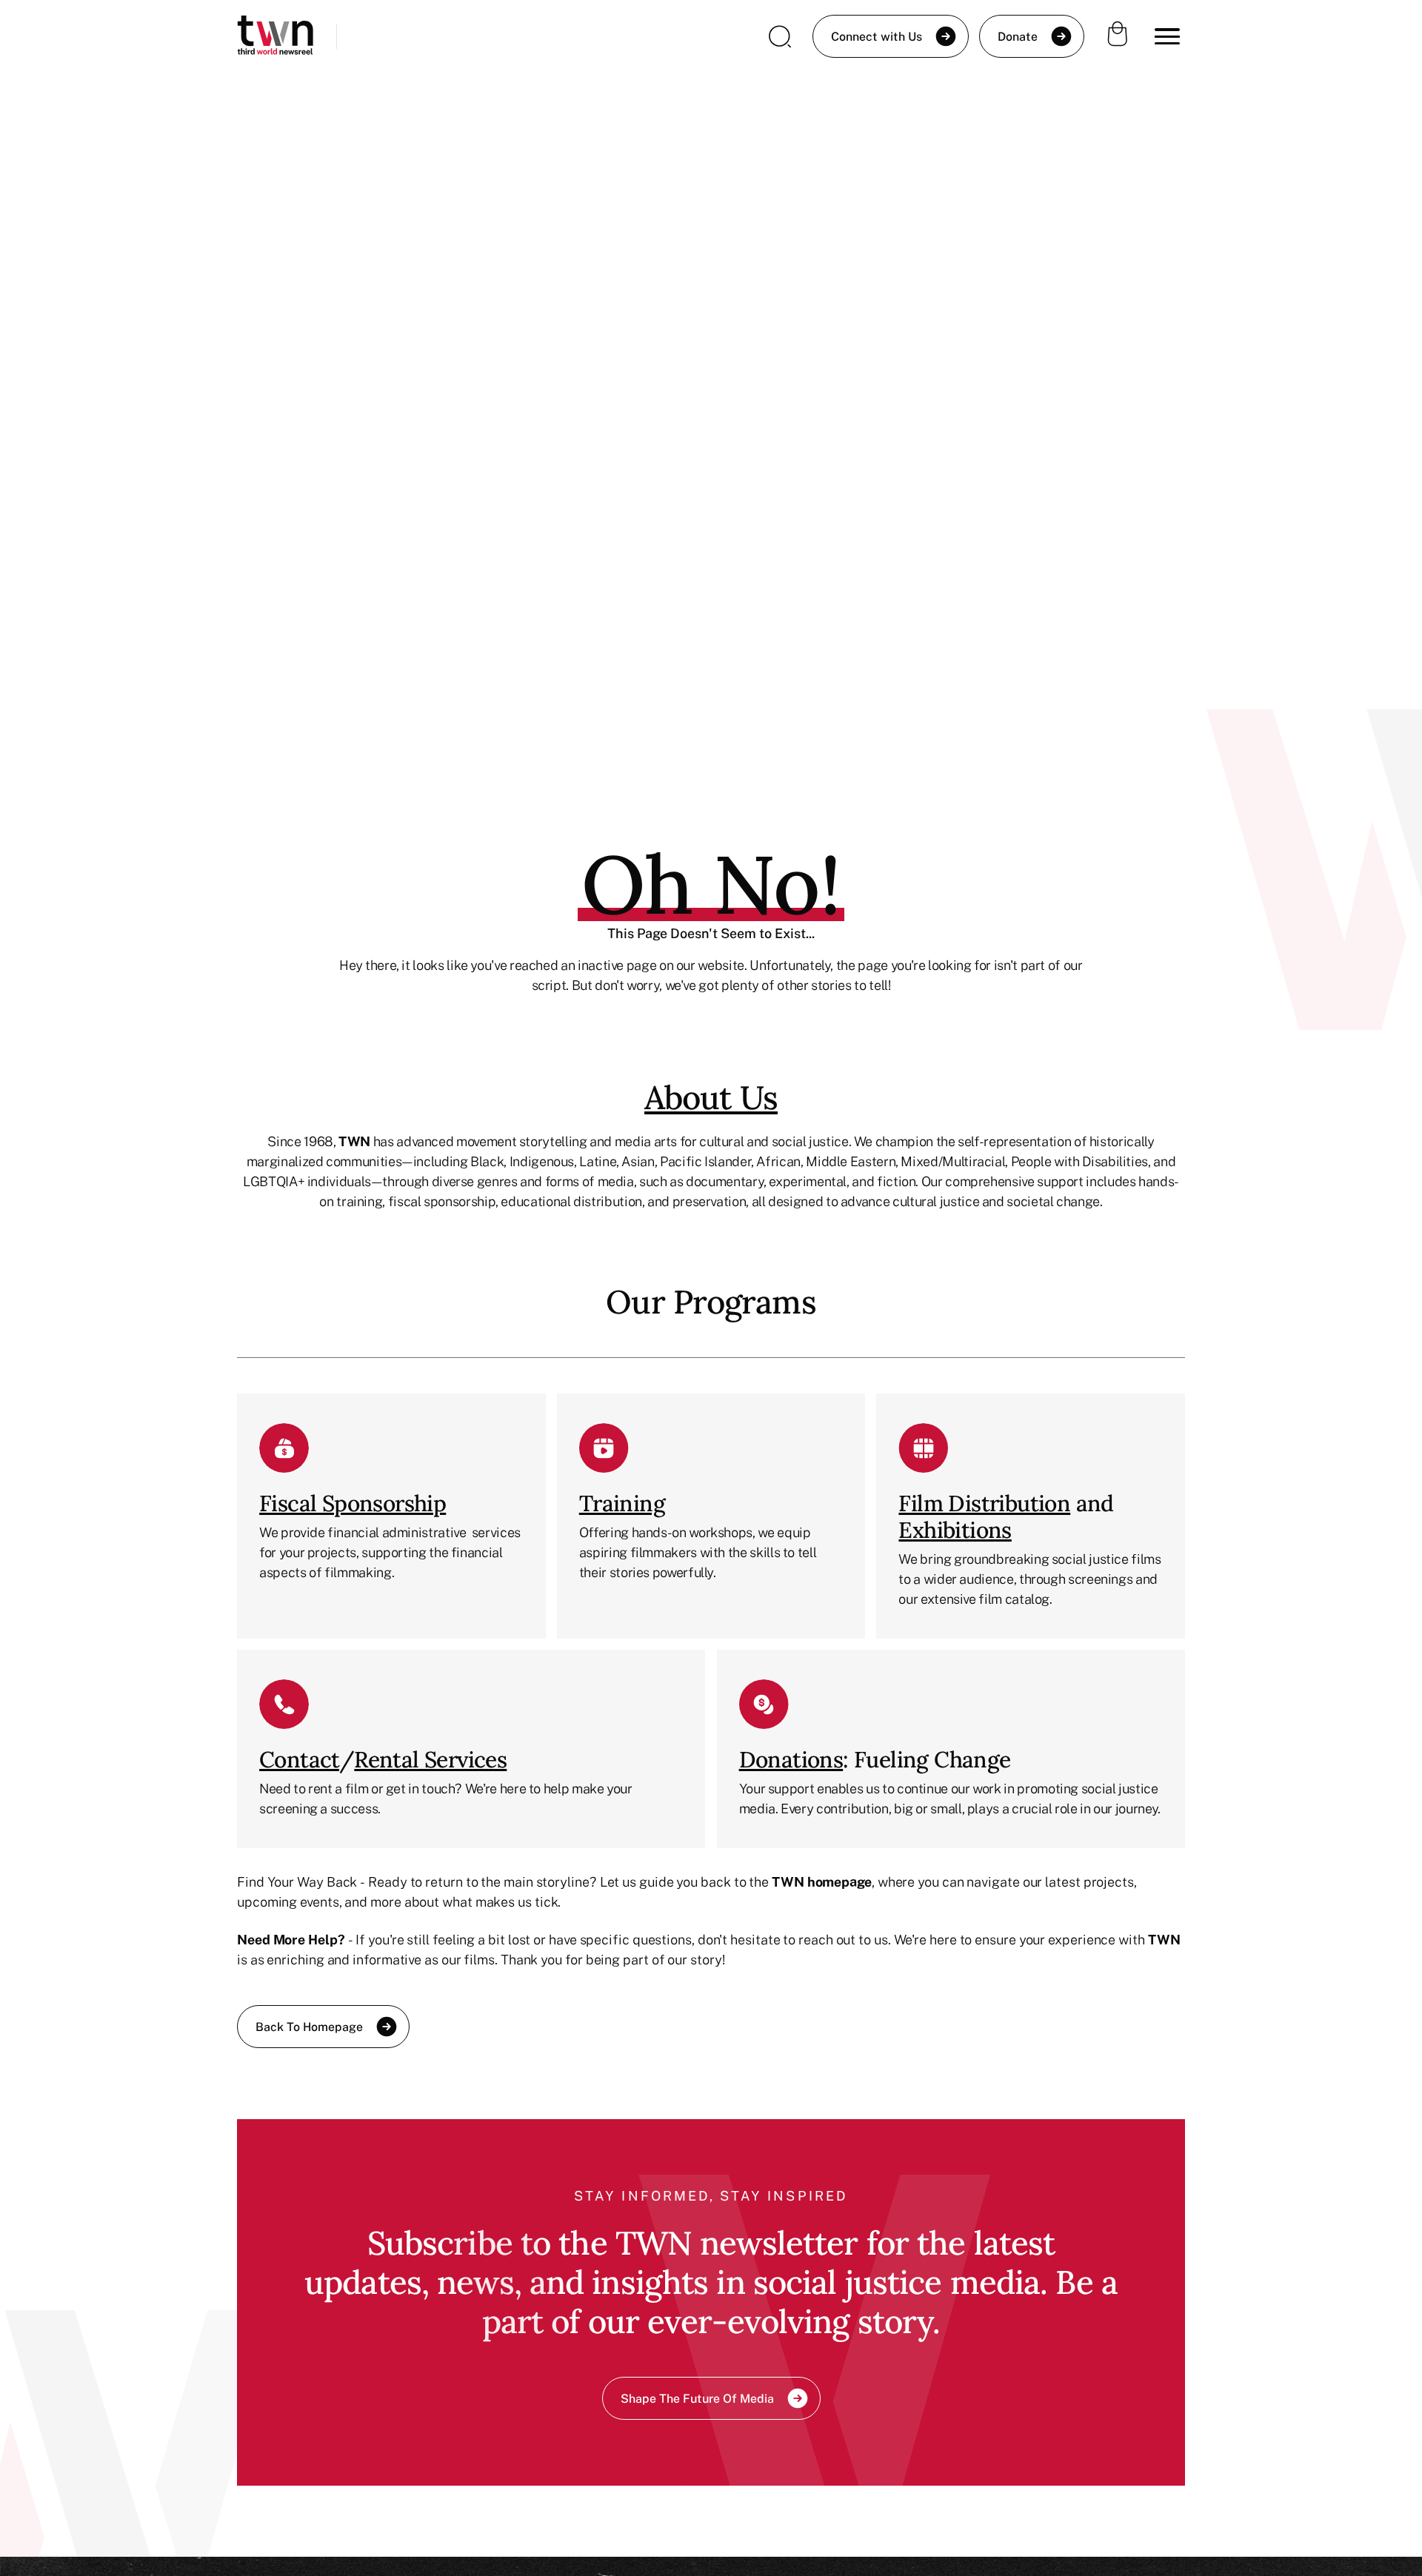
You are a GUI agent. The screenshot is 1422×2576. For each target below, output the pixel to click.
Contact (299, 1759)
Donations (791, 1759)
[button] (1167, 36)
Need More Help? (291, 1939)
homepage (839, 1881)
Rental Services (430, 1759)
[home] (275, 37)
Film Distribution (984, 1503)
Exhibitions (955, 1530)
